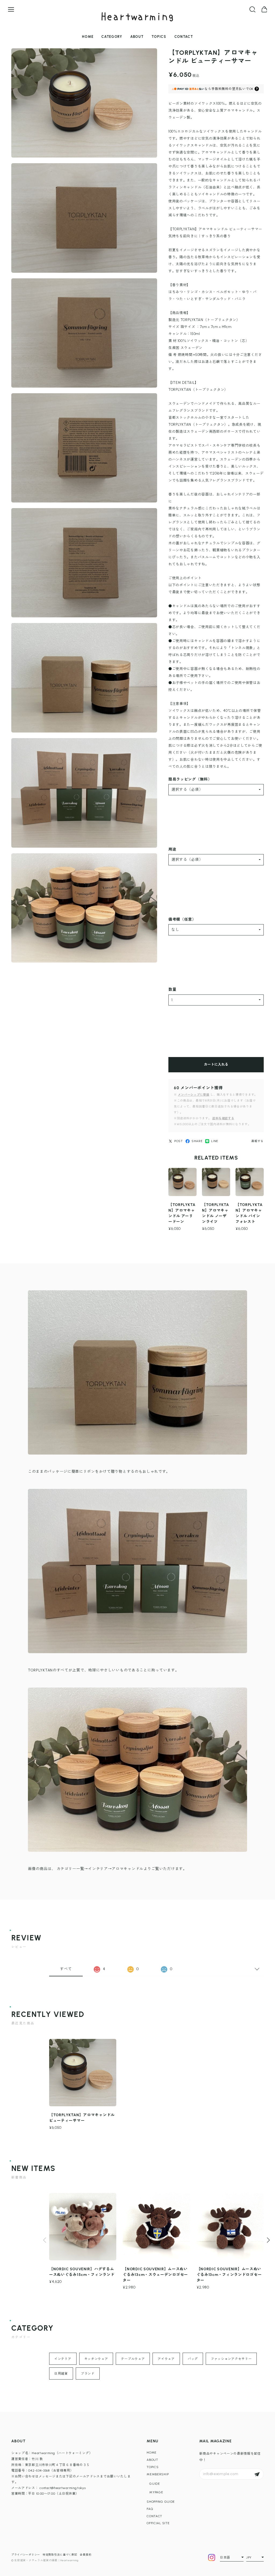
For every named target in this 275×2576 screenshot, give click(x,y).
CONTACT (184, 37)
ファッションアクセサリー (231, 2359)
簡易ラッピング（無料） (190, 779)
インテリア (63, 2359)
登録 (257, 2474)
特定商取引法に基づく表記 (60, 2555)
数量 (172, 990)
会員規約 (86, 2555)
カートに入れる (216, 1064)
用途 (172, 849)
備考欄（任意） (182, 919)
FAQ (150, 2509)
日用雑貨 (61, 2374)
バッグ (193, 2359)
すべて (66, 1969)
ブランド (88, 2374)
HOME (88, 37)
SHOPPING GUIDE (161, 2502)
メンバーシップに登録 (193, 1095)
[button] (268, 2240)
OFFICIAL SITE (158, 2523)
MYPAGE (156, 2492)
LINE (215, 1141)
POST (179, 1141)
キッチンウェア (96, 2359)
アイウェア (166, 2359)
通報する (257, 1141)
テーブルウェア (133, 2359)
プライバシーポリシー (26, 2555)
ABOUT (137, 37)
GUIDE (155, 2484)
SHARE (197, 1141)
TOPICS (159, 37)
